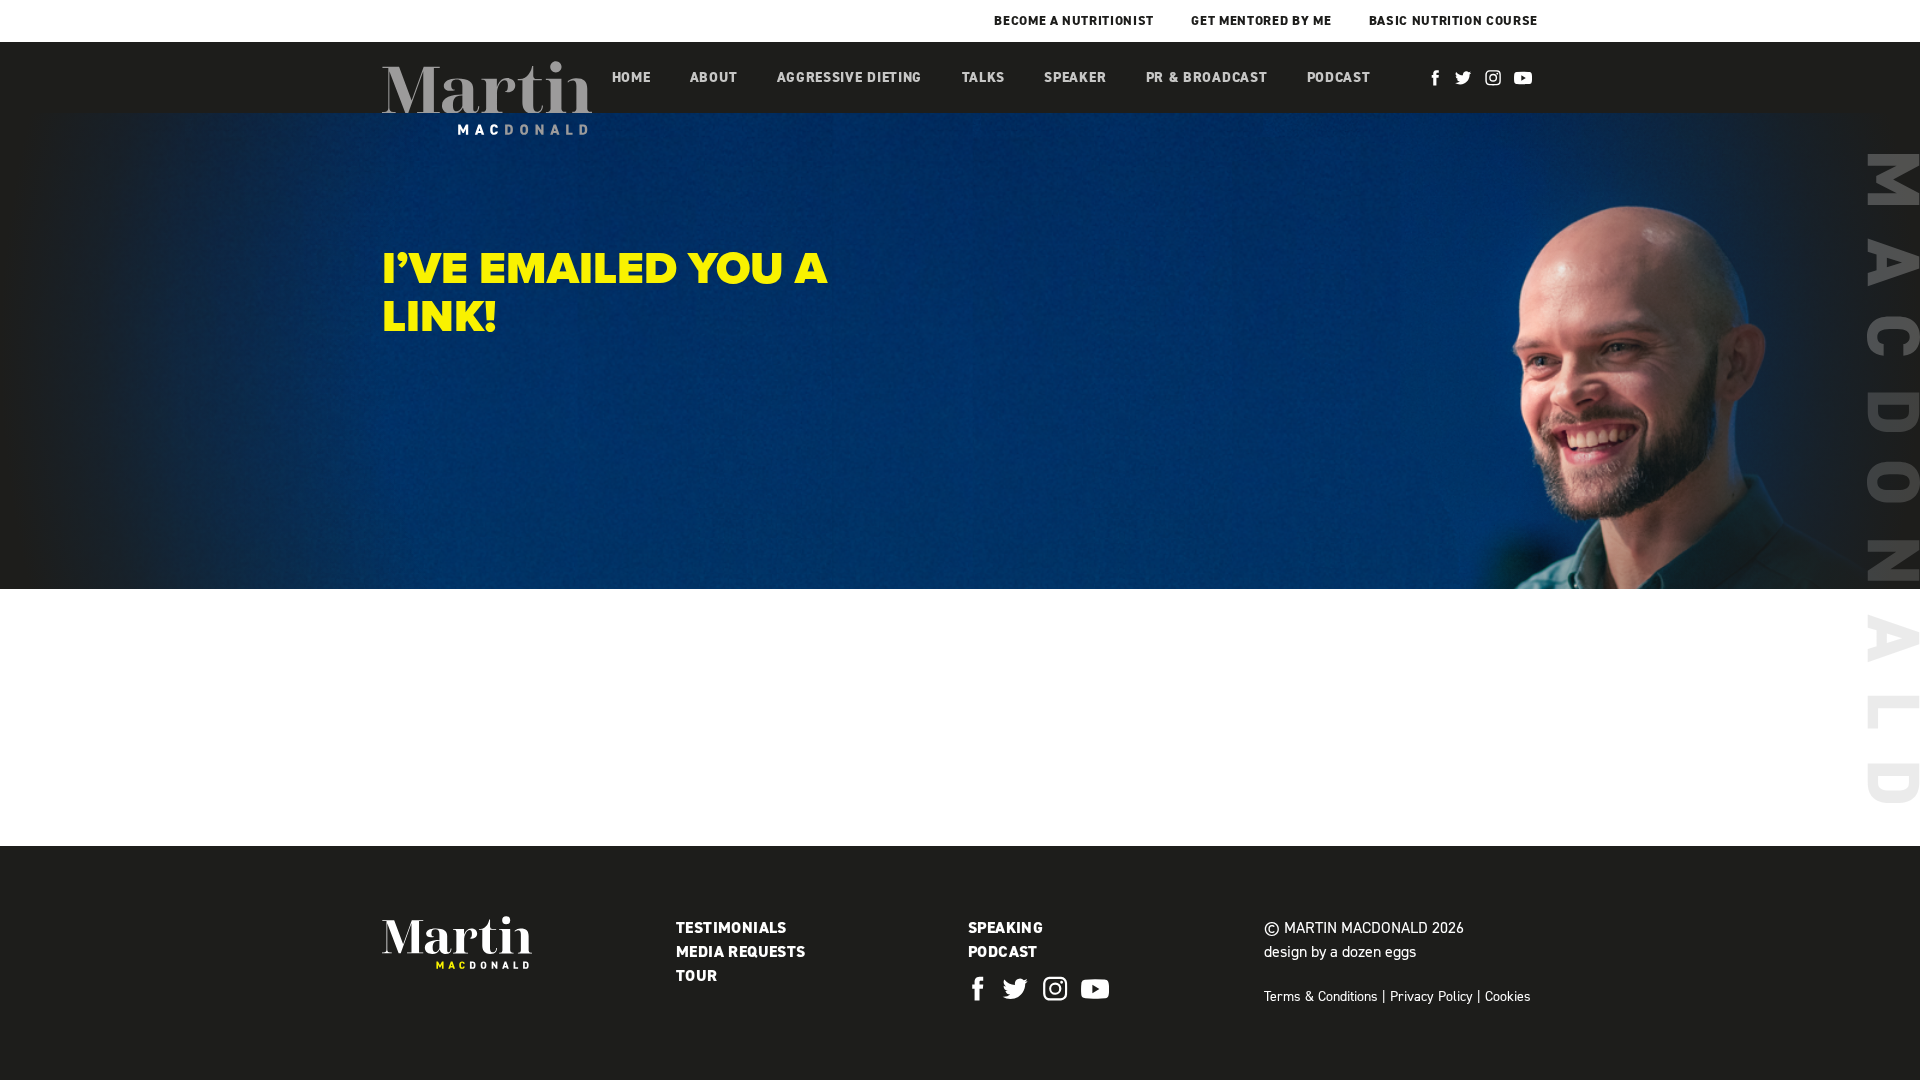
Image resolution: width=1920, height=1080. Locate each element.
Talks (984, 77)
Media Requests (741, 951)
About (714, 77)
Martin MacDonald (487, 98)
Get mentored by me (1261, 20)
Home (631, 77)
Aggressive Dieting (850, 77)
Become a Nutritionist (1074, 20)
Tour (697, 975)
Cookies (1508, 996)
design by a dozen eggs (1340, 951)
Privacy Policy (1431, 996)
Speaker (1075, 77)
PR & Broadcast (1207, 77)
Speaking (1005, 927)
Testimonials (731, 927)
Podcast (1339, 77)
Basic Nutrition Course (1453, 20)
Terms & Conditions (1321, 996)
